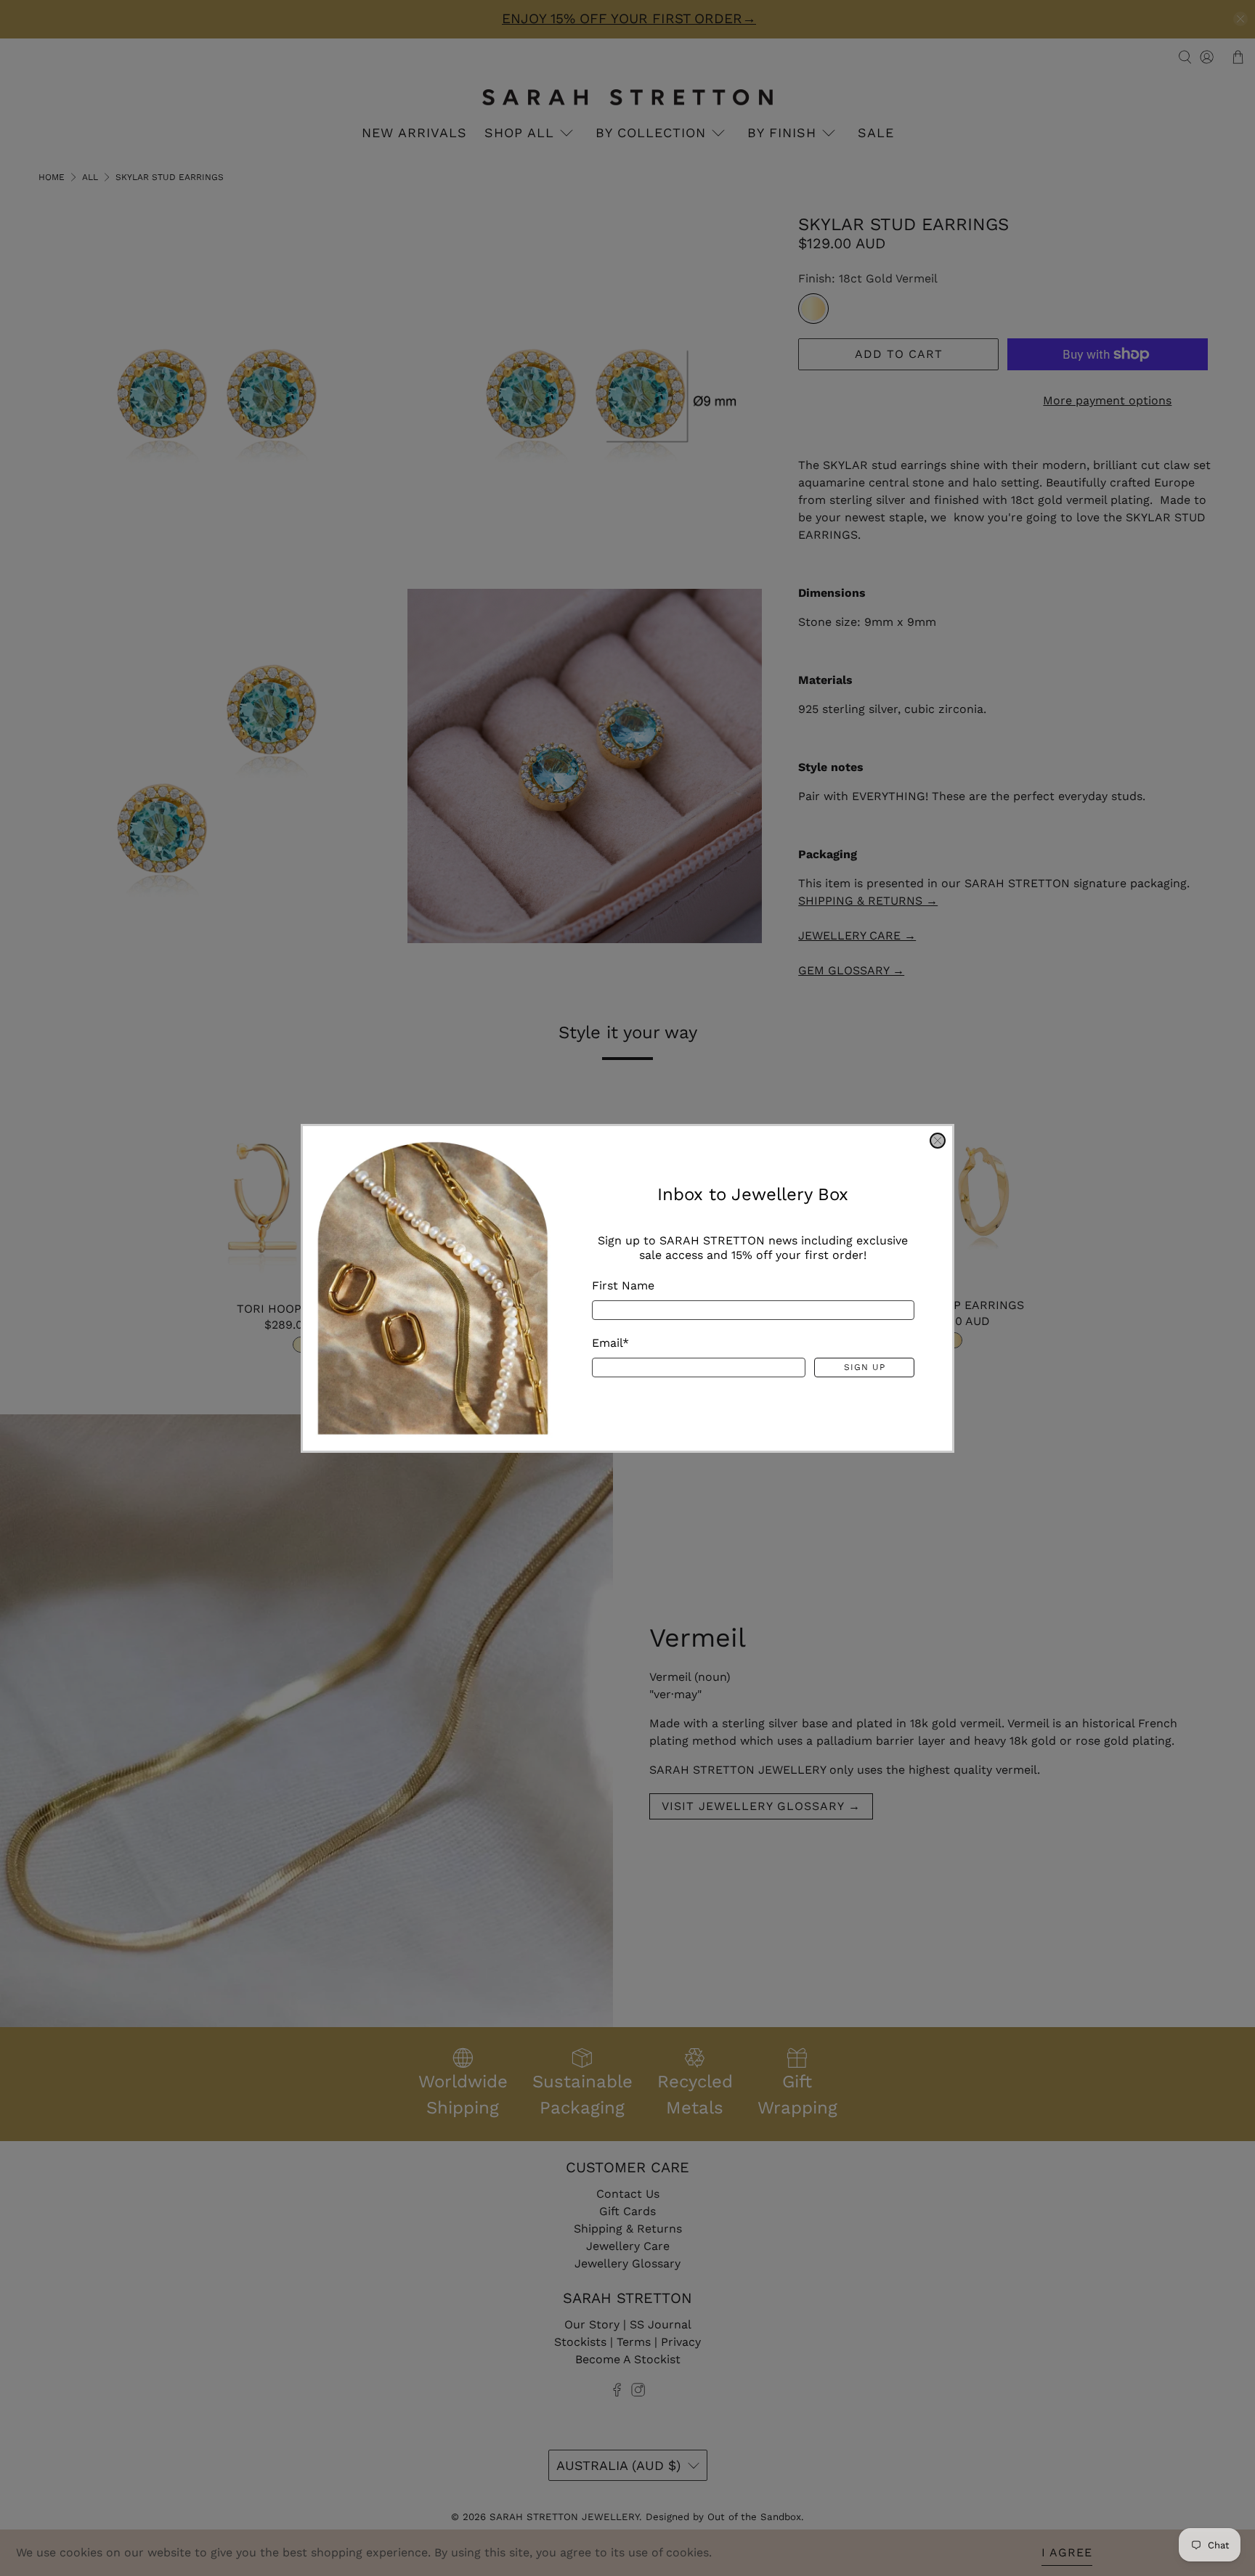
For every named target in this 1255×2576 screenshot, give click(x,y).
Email (610, 1342)
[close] (938, 1141)
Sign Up (865, 1367)
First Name (623, 1285)
